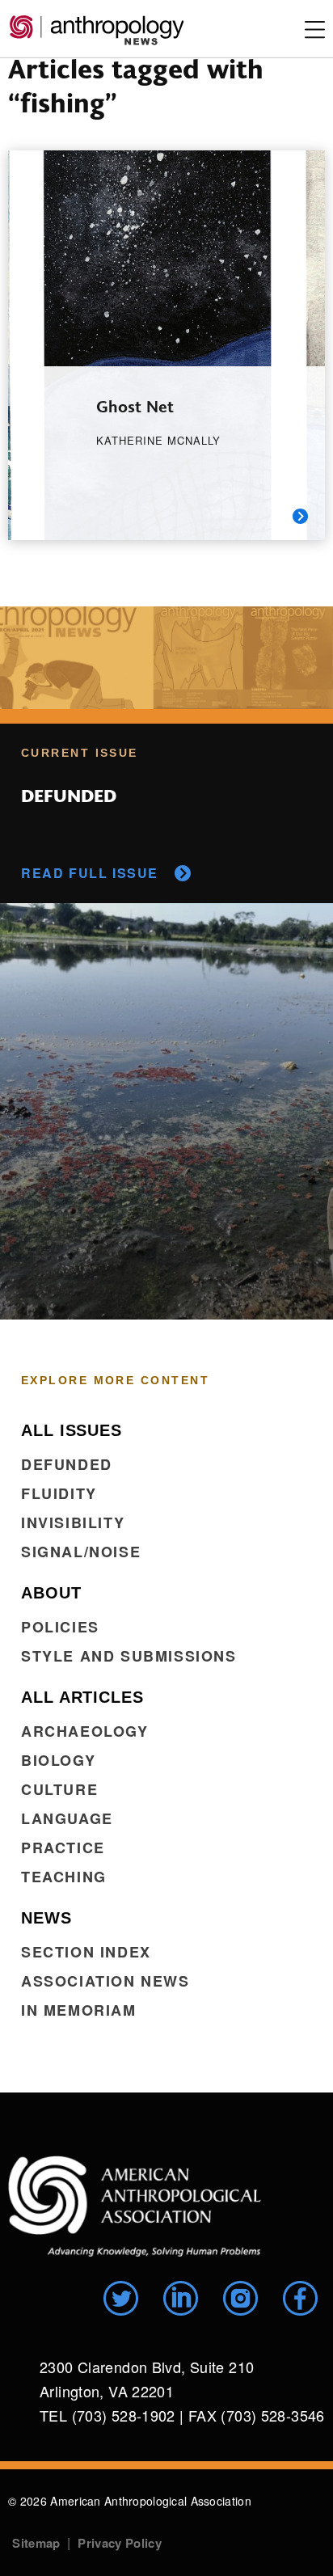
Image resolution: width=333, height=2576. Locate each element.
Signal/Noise (81, 1552)
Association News (105, 1981)
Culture (59, 1789)
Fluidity (59, 1493)
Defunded (67, 1464)
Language (67, 1818)
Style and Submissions (129, 1656)
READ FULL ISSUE (90, 873)
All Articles (82, 1697)
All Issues (72, 1430)
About (51, 1593)
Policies (60, 1627)
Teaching (64, 1877)
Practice (63, 1848)
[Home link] (135, 2206)
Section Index (86, 1952)
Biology (58, 1760)
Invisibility (73, 1522)
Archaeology (85, 1731)
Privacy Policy (119, 2543)
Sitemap (36, 2543)
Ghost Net (135, 405)
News (46, 1918)
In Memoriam (79, 2010)
